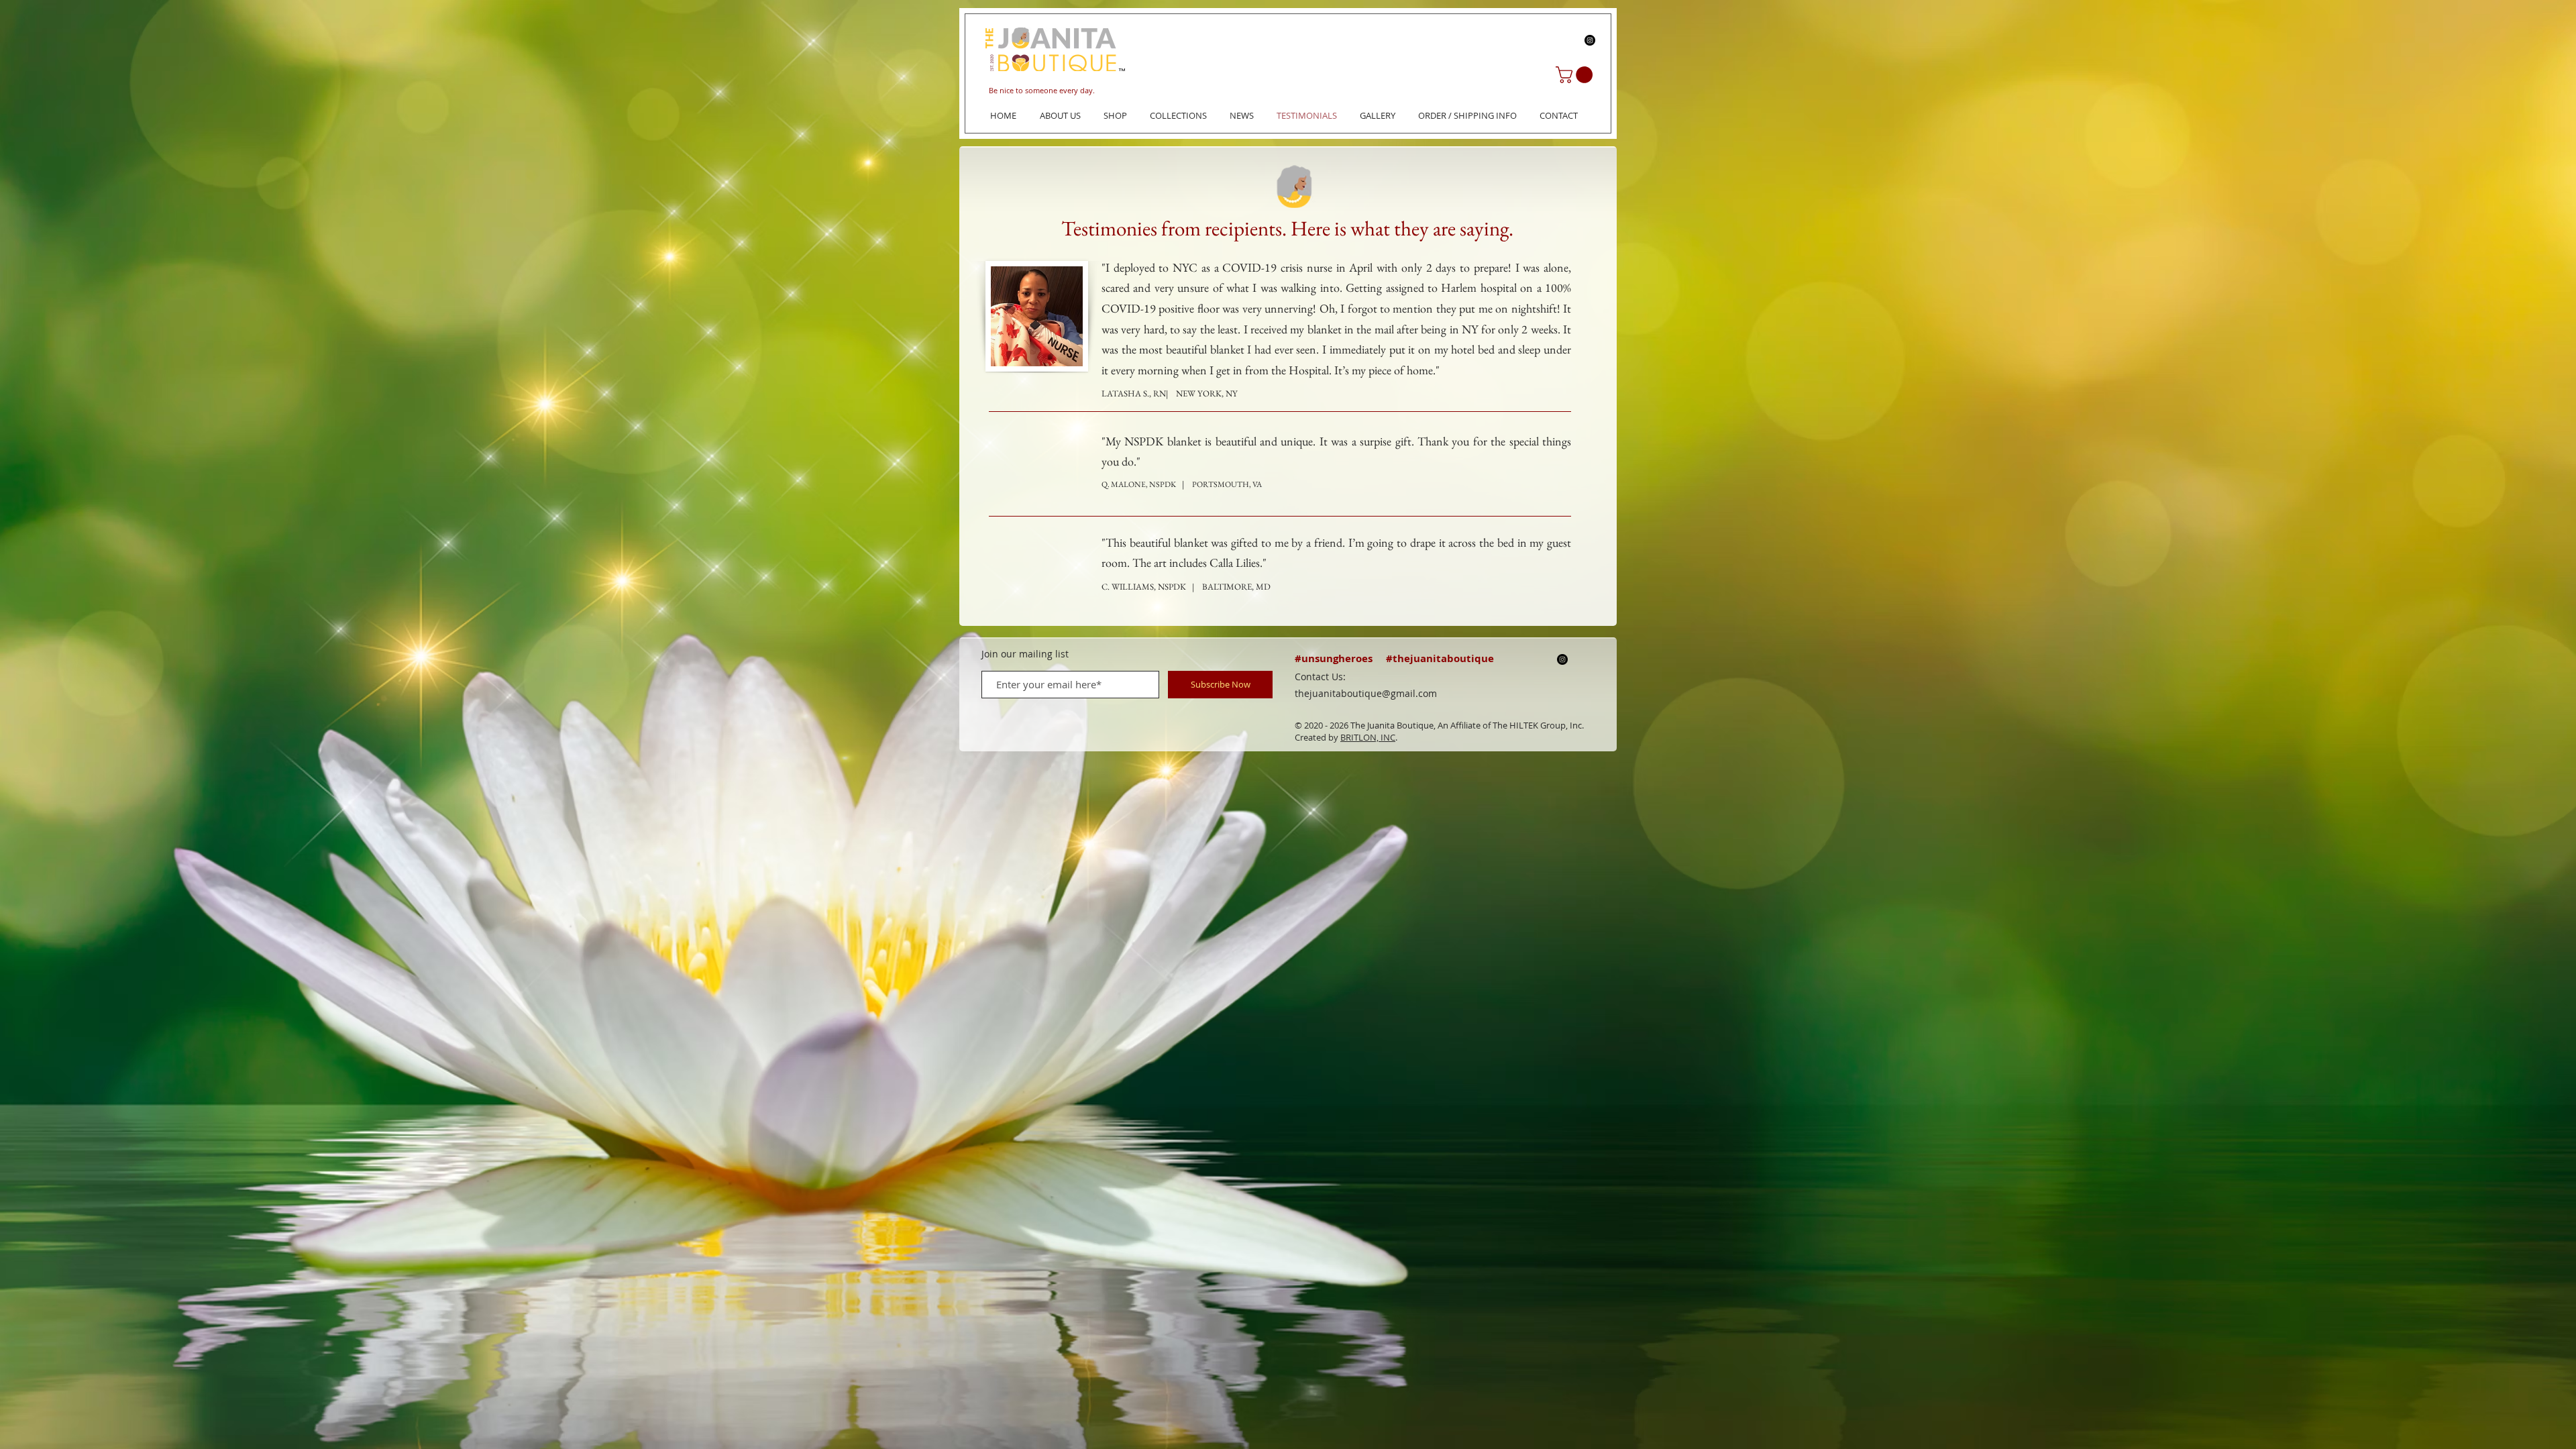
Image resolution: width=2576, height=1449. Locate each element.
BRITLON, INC (1368, 737)
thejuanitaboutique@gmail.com (1366, 693)
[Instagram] (1590, 40)
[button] (1576, 75)
